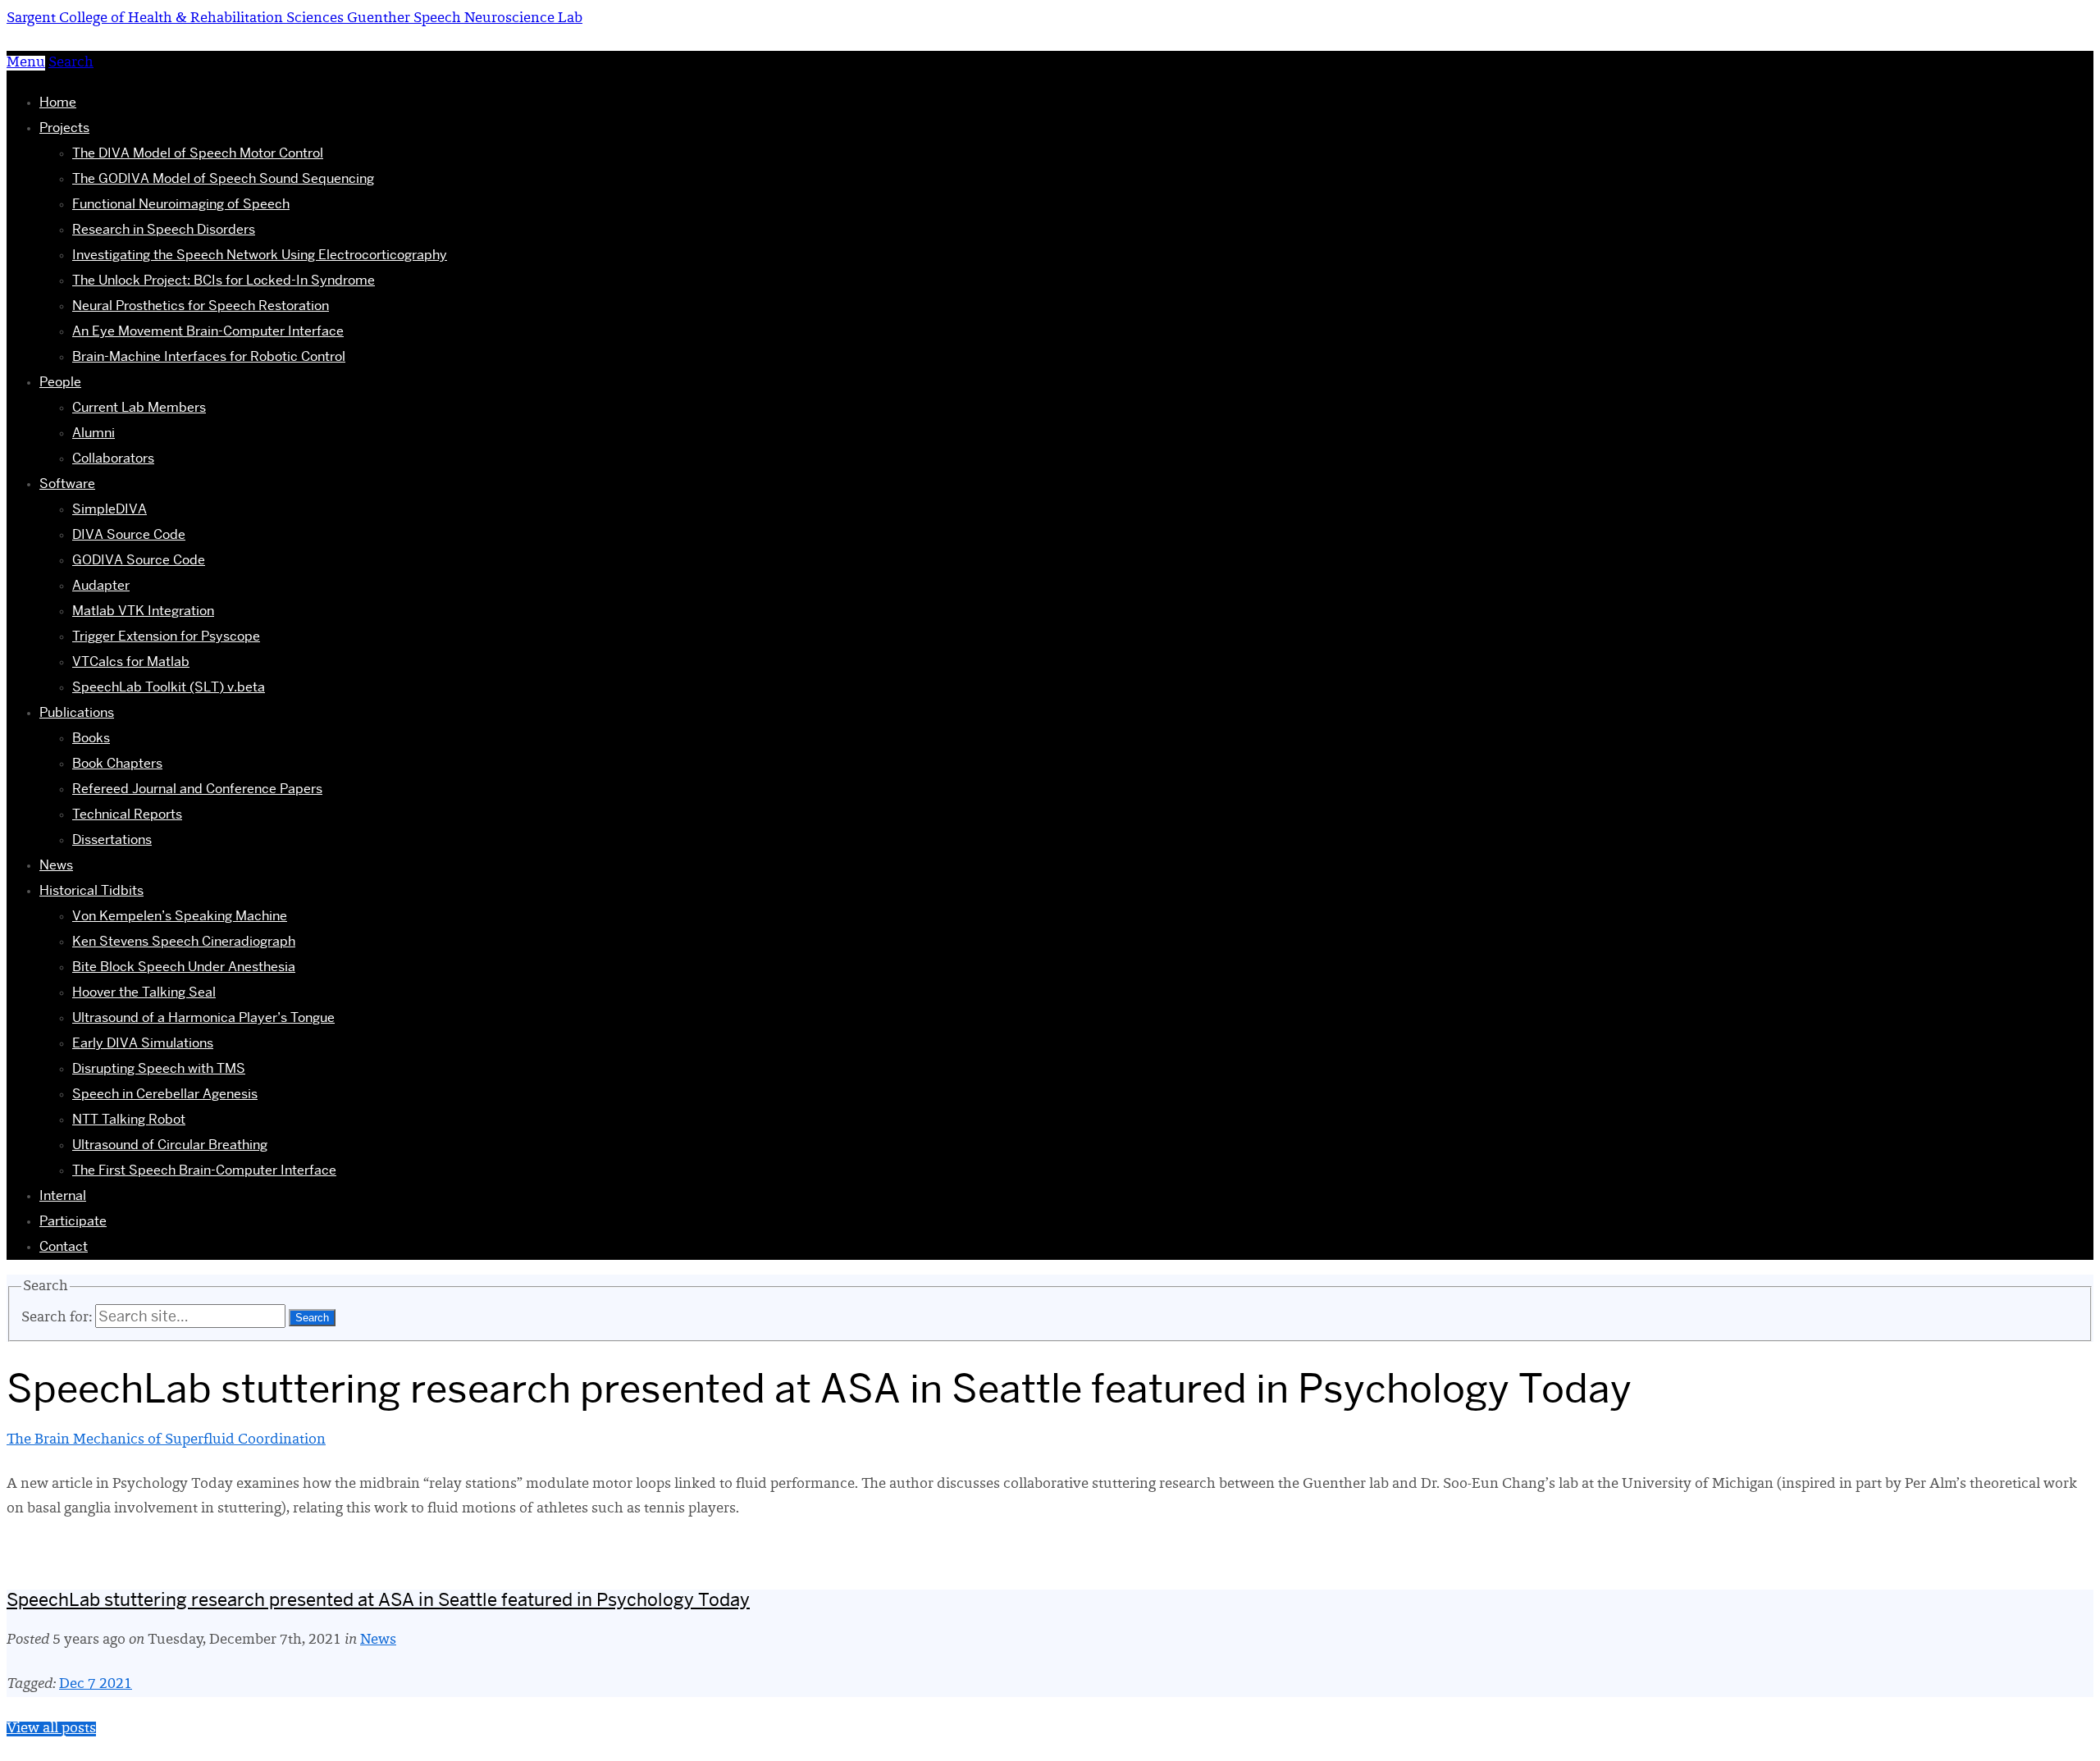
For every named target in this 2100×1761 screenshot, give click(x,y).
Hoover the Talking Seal (144, 992)
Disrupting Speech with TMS (159, 1068)
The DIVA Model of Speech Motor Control (198, 153)
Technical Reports (127, 814)
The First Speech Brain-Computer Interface (204, 1170)
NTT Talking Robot (129, 1119)
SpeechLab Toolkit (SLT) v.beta (169, 687)
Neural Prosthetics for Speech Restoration (201, 306)
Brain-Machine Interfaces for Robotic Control (209, 356)
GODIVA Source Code (139, 560)
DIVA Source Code (129, 534)
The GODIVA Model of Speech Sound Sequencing (223, 178)
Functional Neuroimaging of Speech (181, 204)
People (60, 382)
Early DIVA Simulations (143, 1043)
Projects (64, 128)
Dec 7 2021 (96, 1685)
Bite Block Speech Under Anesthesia (184, 967)
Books (91, 738)
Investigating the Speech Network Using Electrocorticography (260, 255)
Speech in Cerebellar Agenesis (165, 1094)
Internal (63, 1195)
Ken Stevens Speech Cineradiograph (184, 941)
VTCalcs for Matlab (131, 662)
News (56, 865)
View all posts (51, 1729)
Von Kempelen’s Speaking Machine (180, 916)
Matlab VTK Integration (143, 611)
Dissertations (112, 839)
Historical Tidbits (91, 890)
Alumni (94, 433)
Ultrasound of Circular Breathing (170, 1145)
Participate (73, 1221)
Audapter (101, 585)
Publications (77, 712)
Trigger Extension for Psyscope (166, 636)
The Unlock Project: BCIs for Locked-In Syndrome (224, 280)
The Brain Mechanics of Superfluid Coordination (166, 1440)
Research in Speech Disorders (164, 229)
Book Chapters (117, 763)
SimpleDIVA (110, 509)
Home (58, 102)
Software (67, 484)
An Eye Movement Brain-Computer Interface (208, 331)
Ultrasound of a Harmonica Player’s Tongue (203, 1017)
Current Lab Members (139, 407)
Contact (64, 1246)
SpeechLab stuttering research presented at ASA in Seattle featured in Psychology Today (378, 1599)
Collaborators (113, 458)
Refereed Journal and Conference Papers (197, 789)
